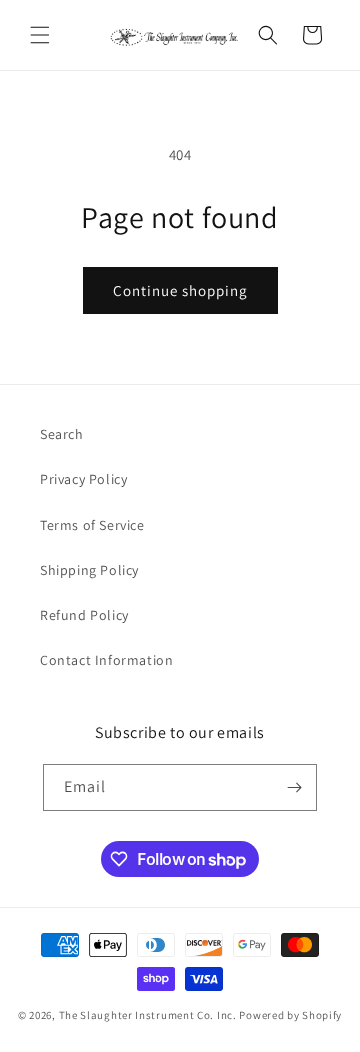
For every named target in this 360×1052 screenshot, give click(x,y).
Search (62, 434)
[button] (40, 35)
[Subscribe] (294, 787)
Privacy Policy (83, 479)
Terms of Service (92, 525)
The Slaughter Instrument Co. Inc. (148, 1015)
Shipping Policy (89, 570)
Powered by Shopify (290, 1015)
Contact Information (106, 660)
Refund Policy (84, 615)
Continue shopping (180, 290)
